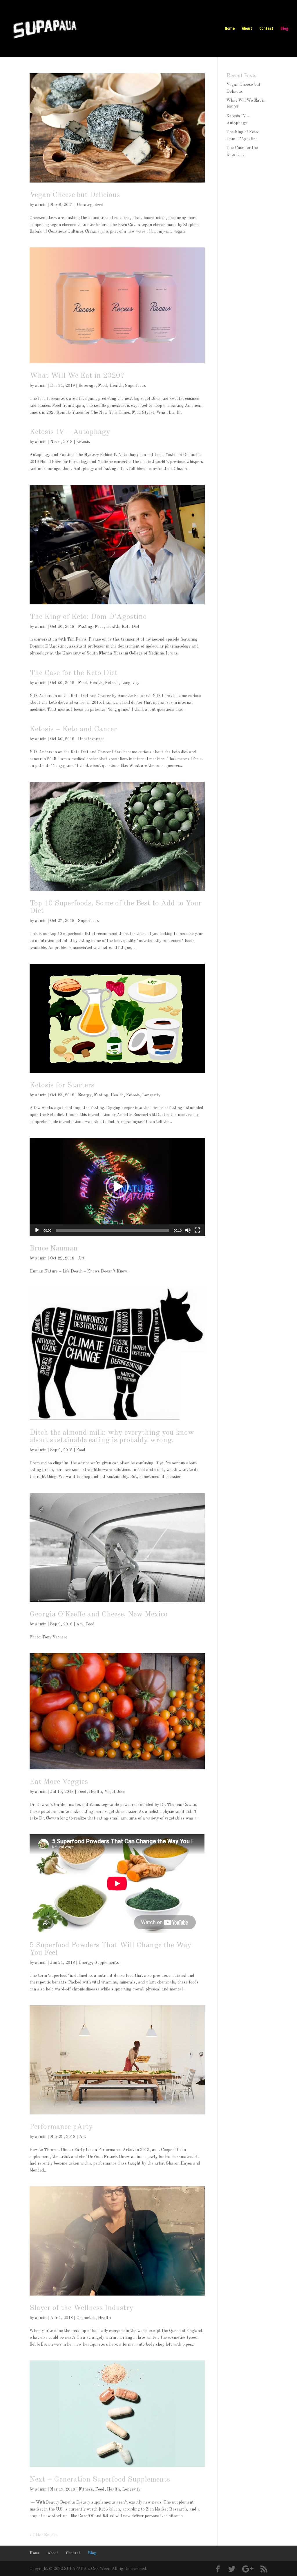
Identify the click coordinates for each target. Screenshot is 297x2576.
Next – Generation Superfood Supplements (100, 2480)
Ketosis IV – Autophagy (70, 432)
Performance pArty (61, 2127)
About (247, 29)
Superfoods (135, 386)
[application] (117, 1187)
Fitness (86, 2489)
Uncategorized (90, 205)
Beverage (87, 386)
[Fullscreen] (197, 1230)
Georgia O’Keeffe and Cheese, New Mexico (99, 1614)
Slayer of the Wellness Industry (82, 2308)
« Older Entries (44, 2535)
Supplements (107, 1963)
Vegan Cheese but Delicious (75, 195)
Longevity (130, 683)
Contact (266, 29)
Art (81, 1258)
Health (116, 386)
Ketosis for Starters (62, 1085)
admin (41, 205)
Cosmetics (86, 2318)
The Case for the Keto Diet (74, 673)
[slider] (112, 1230)
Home (230, 29)
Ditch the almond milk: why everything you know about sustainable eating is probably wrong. (112, 1436)
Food (103, 386)
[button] (117, 1187)
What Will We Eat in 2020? (77, 376)
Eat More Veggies (59, 1782)
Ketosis (83, 442)
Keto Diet (131, 627)
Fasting (85, 627)
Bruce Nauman (54, 1248)
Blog (284, 29)
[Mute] (188, 1230)
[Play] (37, 1230)
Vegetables (115, 1792)
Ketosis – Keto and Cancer (73, 729)
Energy (85, 1095)
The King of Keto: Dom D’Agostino (88, 617)
